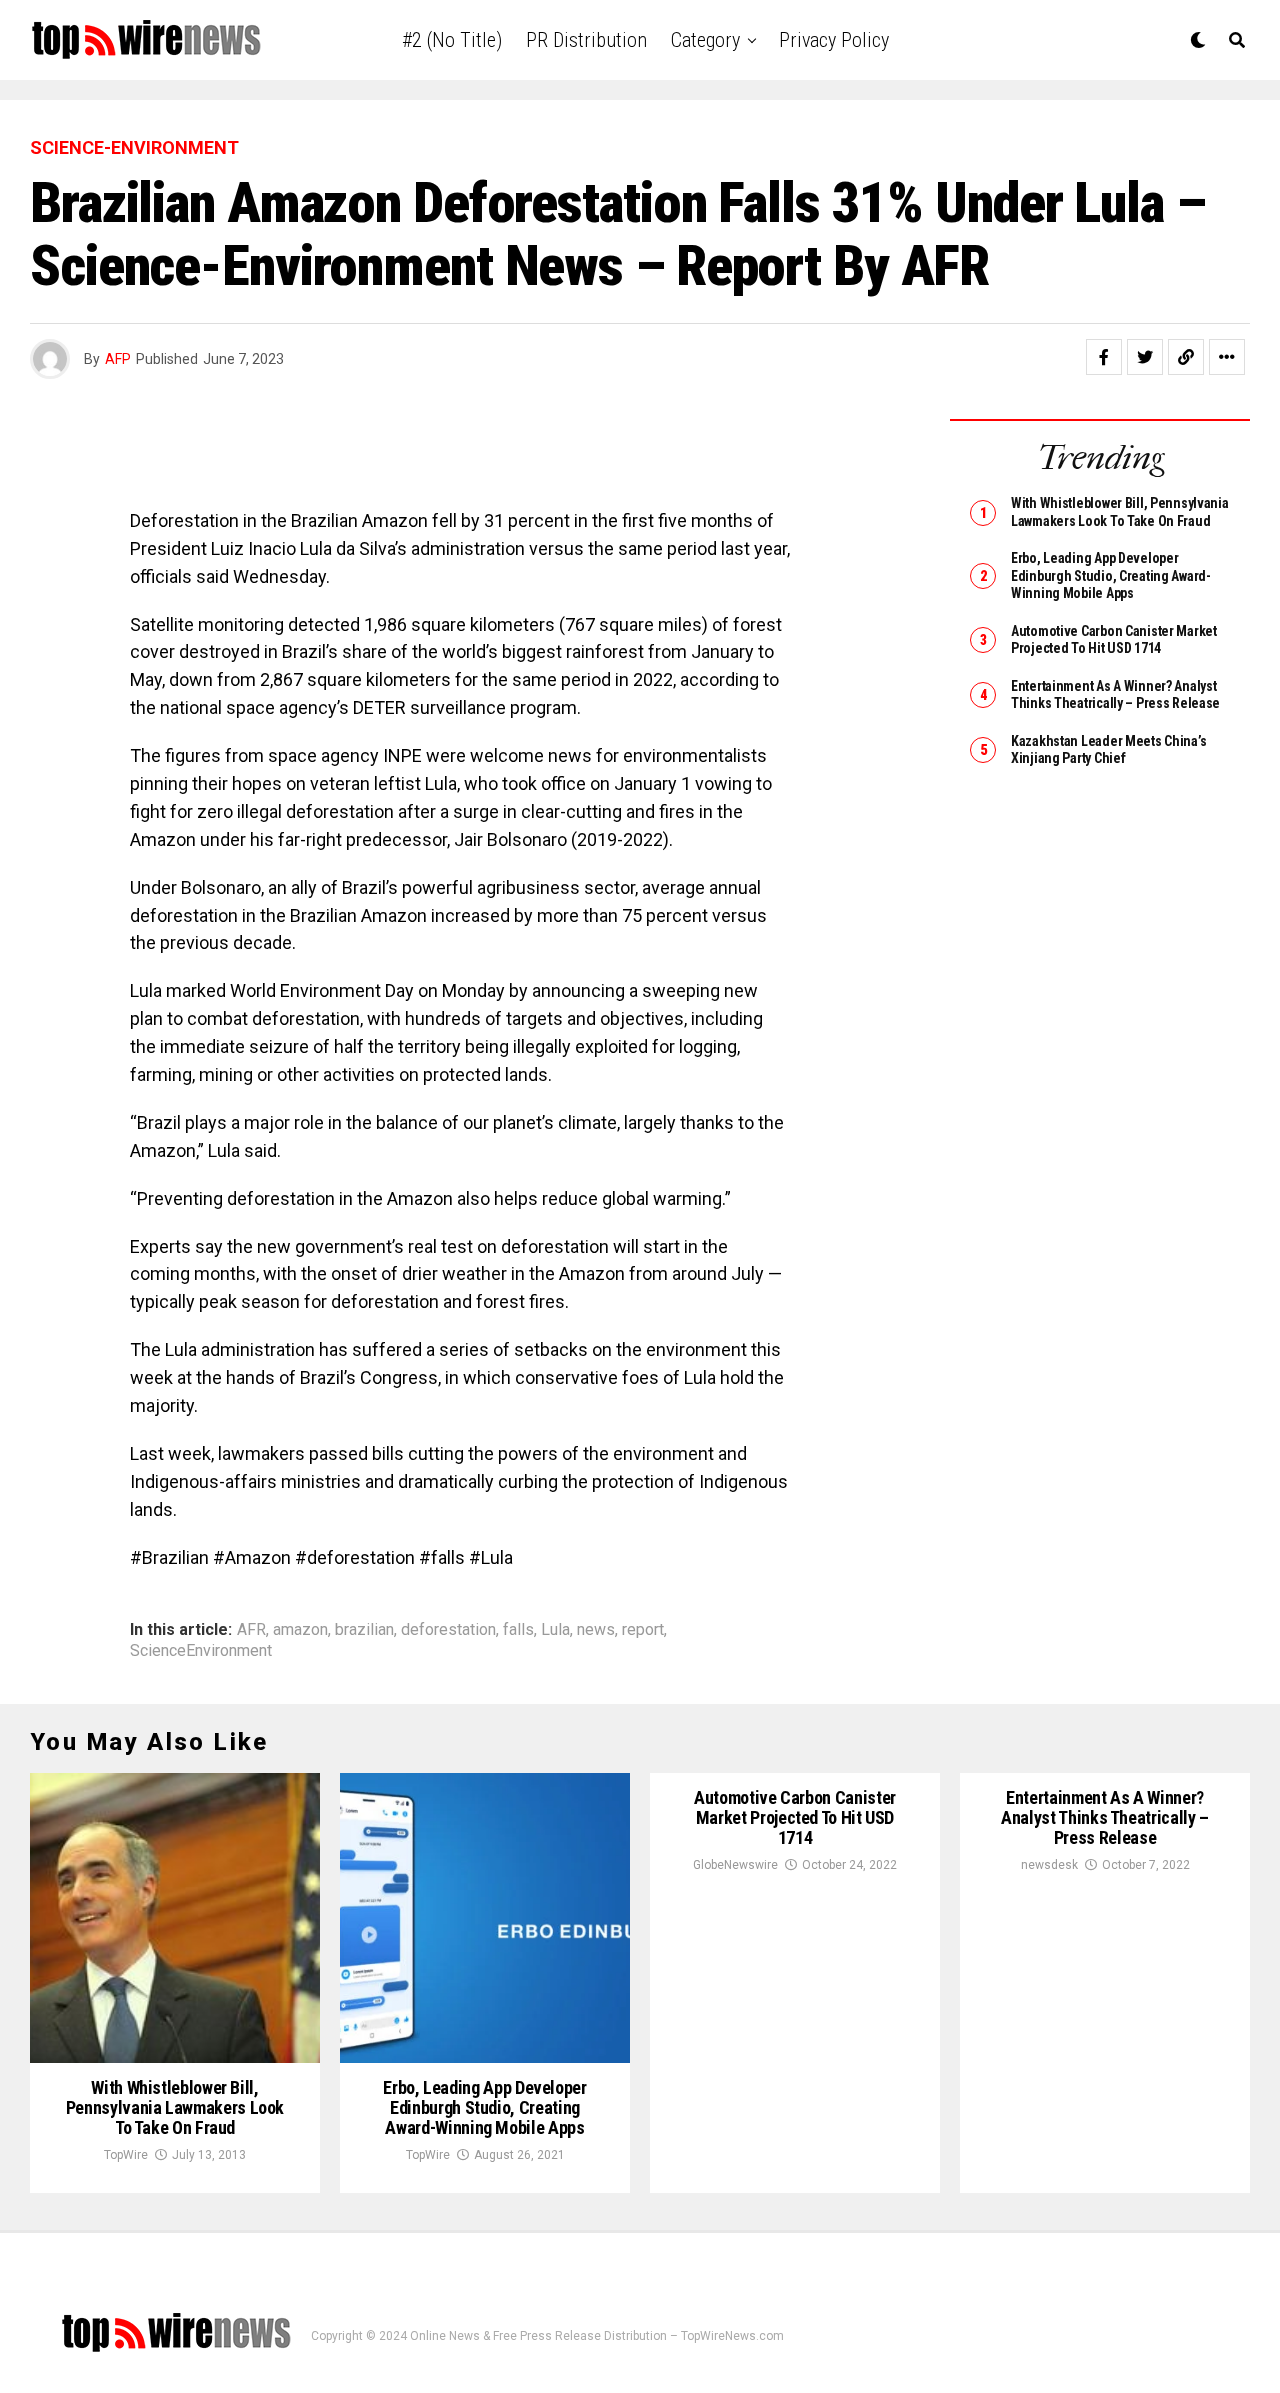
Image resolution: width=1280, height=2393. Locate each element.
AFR (251, 1630)
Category (705, 40)
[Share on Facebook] (1104, 357)
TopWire (126, 2155)
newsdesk (1049, 1865)
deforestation (448, 1630)
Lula (555, 1630)
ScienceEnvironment (201, 1651)
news (596, 1630)
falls (518, 1630)
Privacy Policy (834, 40)
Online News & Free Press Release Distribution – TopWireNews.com (597, 2336)
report (643, 1630)
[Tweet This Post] (1145, 357)
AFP (118, 359)
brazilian (364, 1630)
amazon (300, 1630)
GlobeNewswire (735, 1865)
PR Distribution (586, 40)
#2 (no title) (452, 40)
